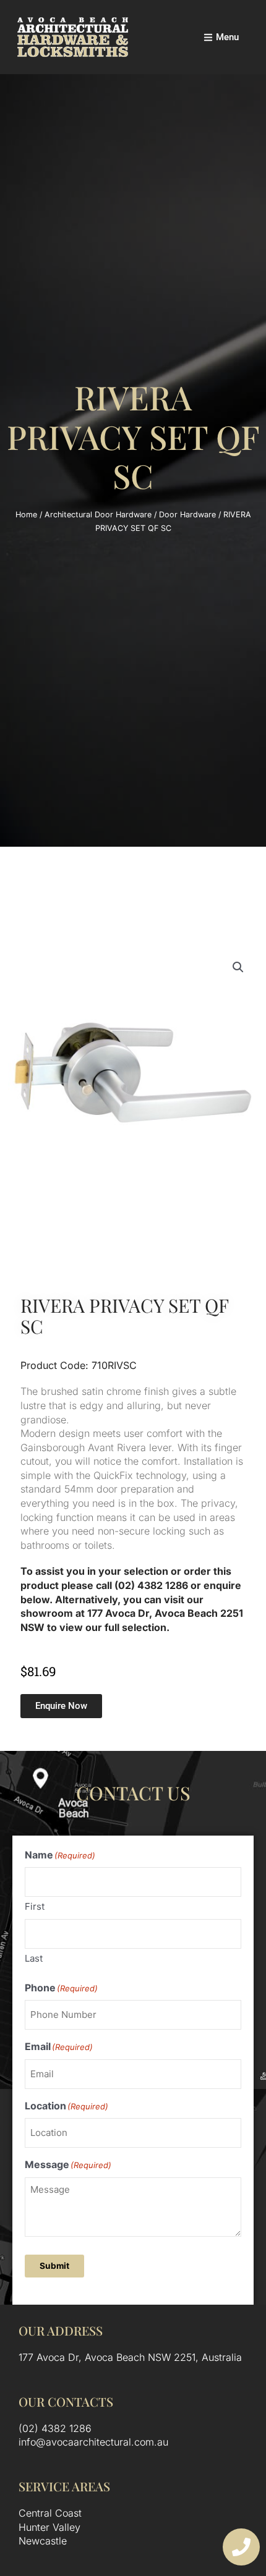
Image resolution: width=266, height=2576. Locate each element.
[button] (238, 967)
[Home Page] (73, 37)
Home (26, 515)
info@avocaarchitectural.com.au (93, 2442)
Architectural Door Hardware (98, 515)
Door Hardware (187, 515)
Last (34, 1958)
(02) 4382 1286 (55, 2428)
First (35, 1906)
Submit (54, 2266)
